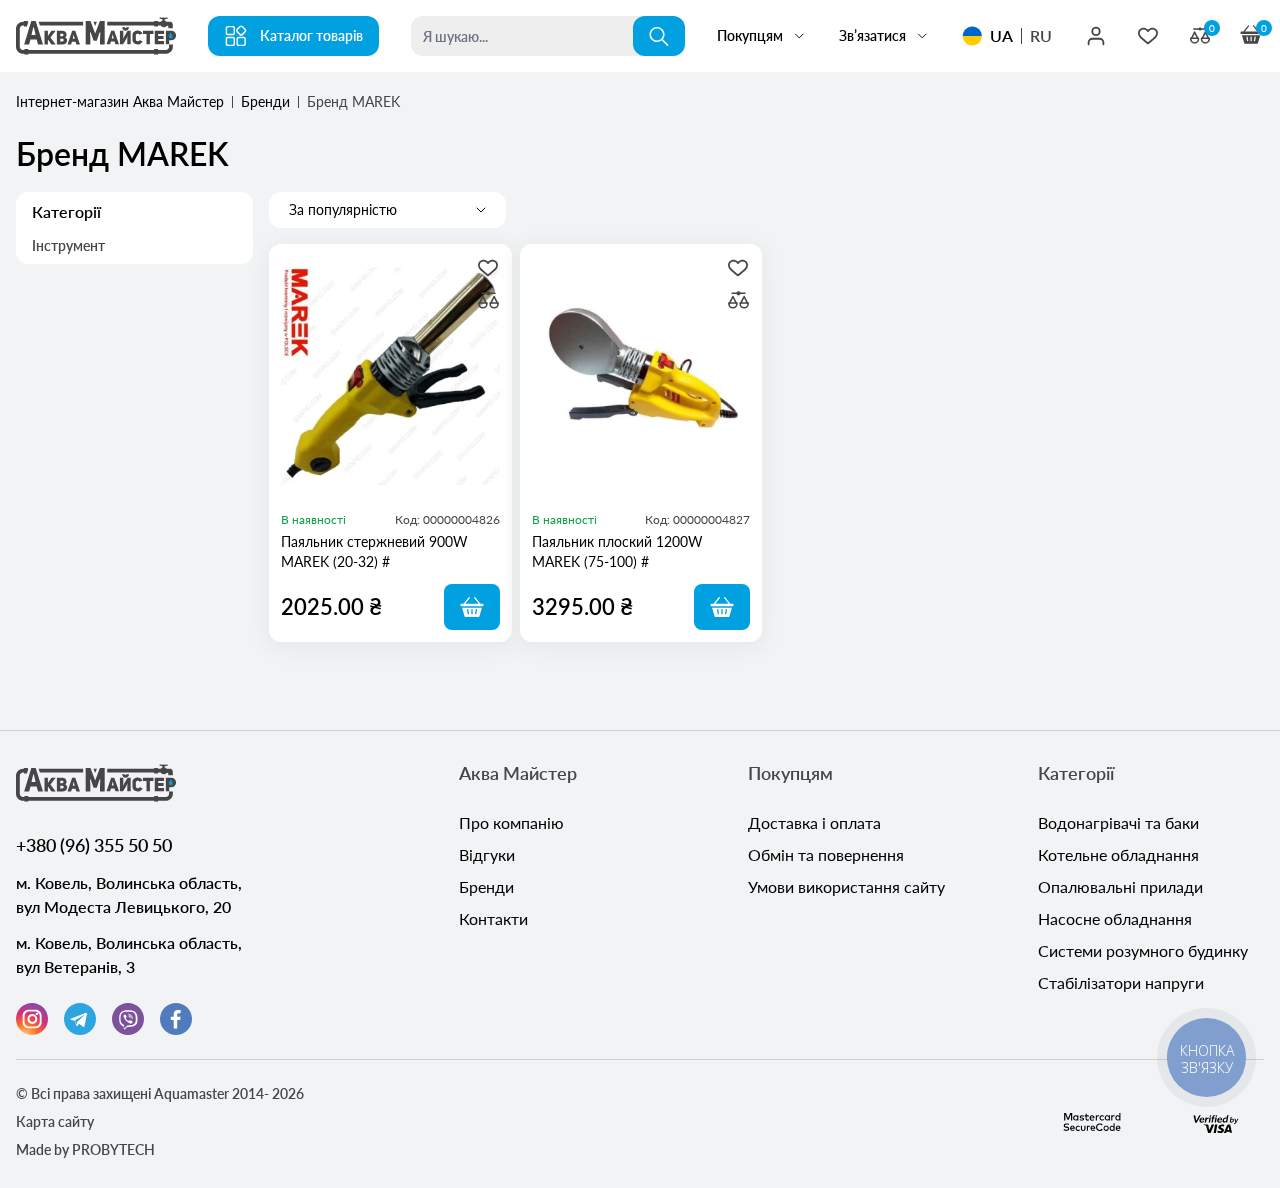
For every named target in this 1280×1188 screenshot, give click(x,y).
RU (1041, 35)
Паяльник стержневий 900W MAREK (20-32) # (374, 551)
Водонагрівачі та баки (1118, 822)
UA (1001, 35)
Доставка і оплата (814, 822)
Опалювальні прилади (1120, 886)
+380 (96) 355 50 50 (94, 845)
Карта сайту (55, 1121)
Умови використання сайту (846, 886)
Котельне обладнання (1118, 854)
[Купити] (472, 607)
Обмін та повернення (826, 854)
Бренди (265, 101)
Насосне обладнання (1115, 918)
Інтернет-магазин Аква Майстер (120, 101)
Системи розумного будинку (1143, 950)
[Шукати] (659, 36)
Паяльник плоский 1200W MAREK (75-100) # (617, 551)
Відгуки (487, 854)
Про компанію (511, 822)
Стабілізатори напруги (1121, 982)
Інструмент (68, 245)
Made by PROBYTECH (85, 1149)
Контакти (493, 918)
